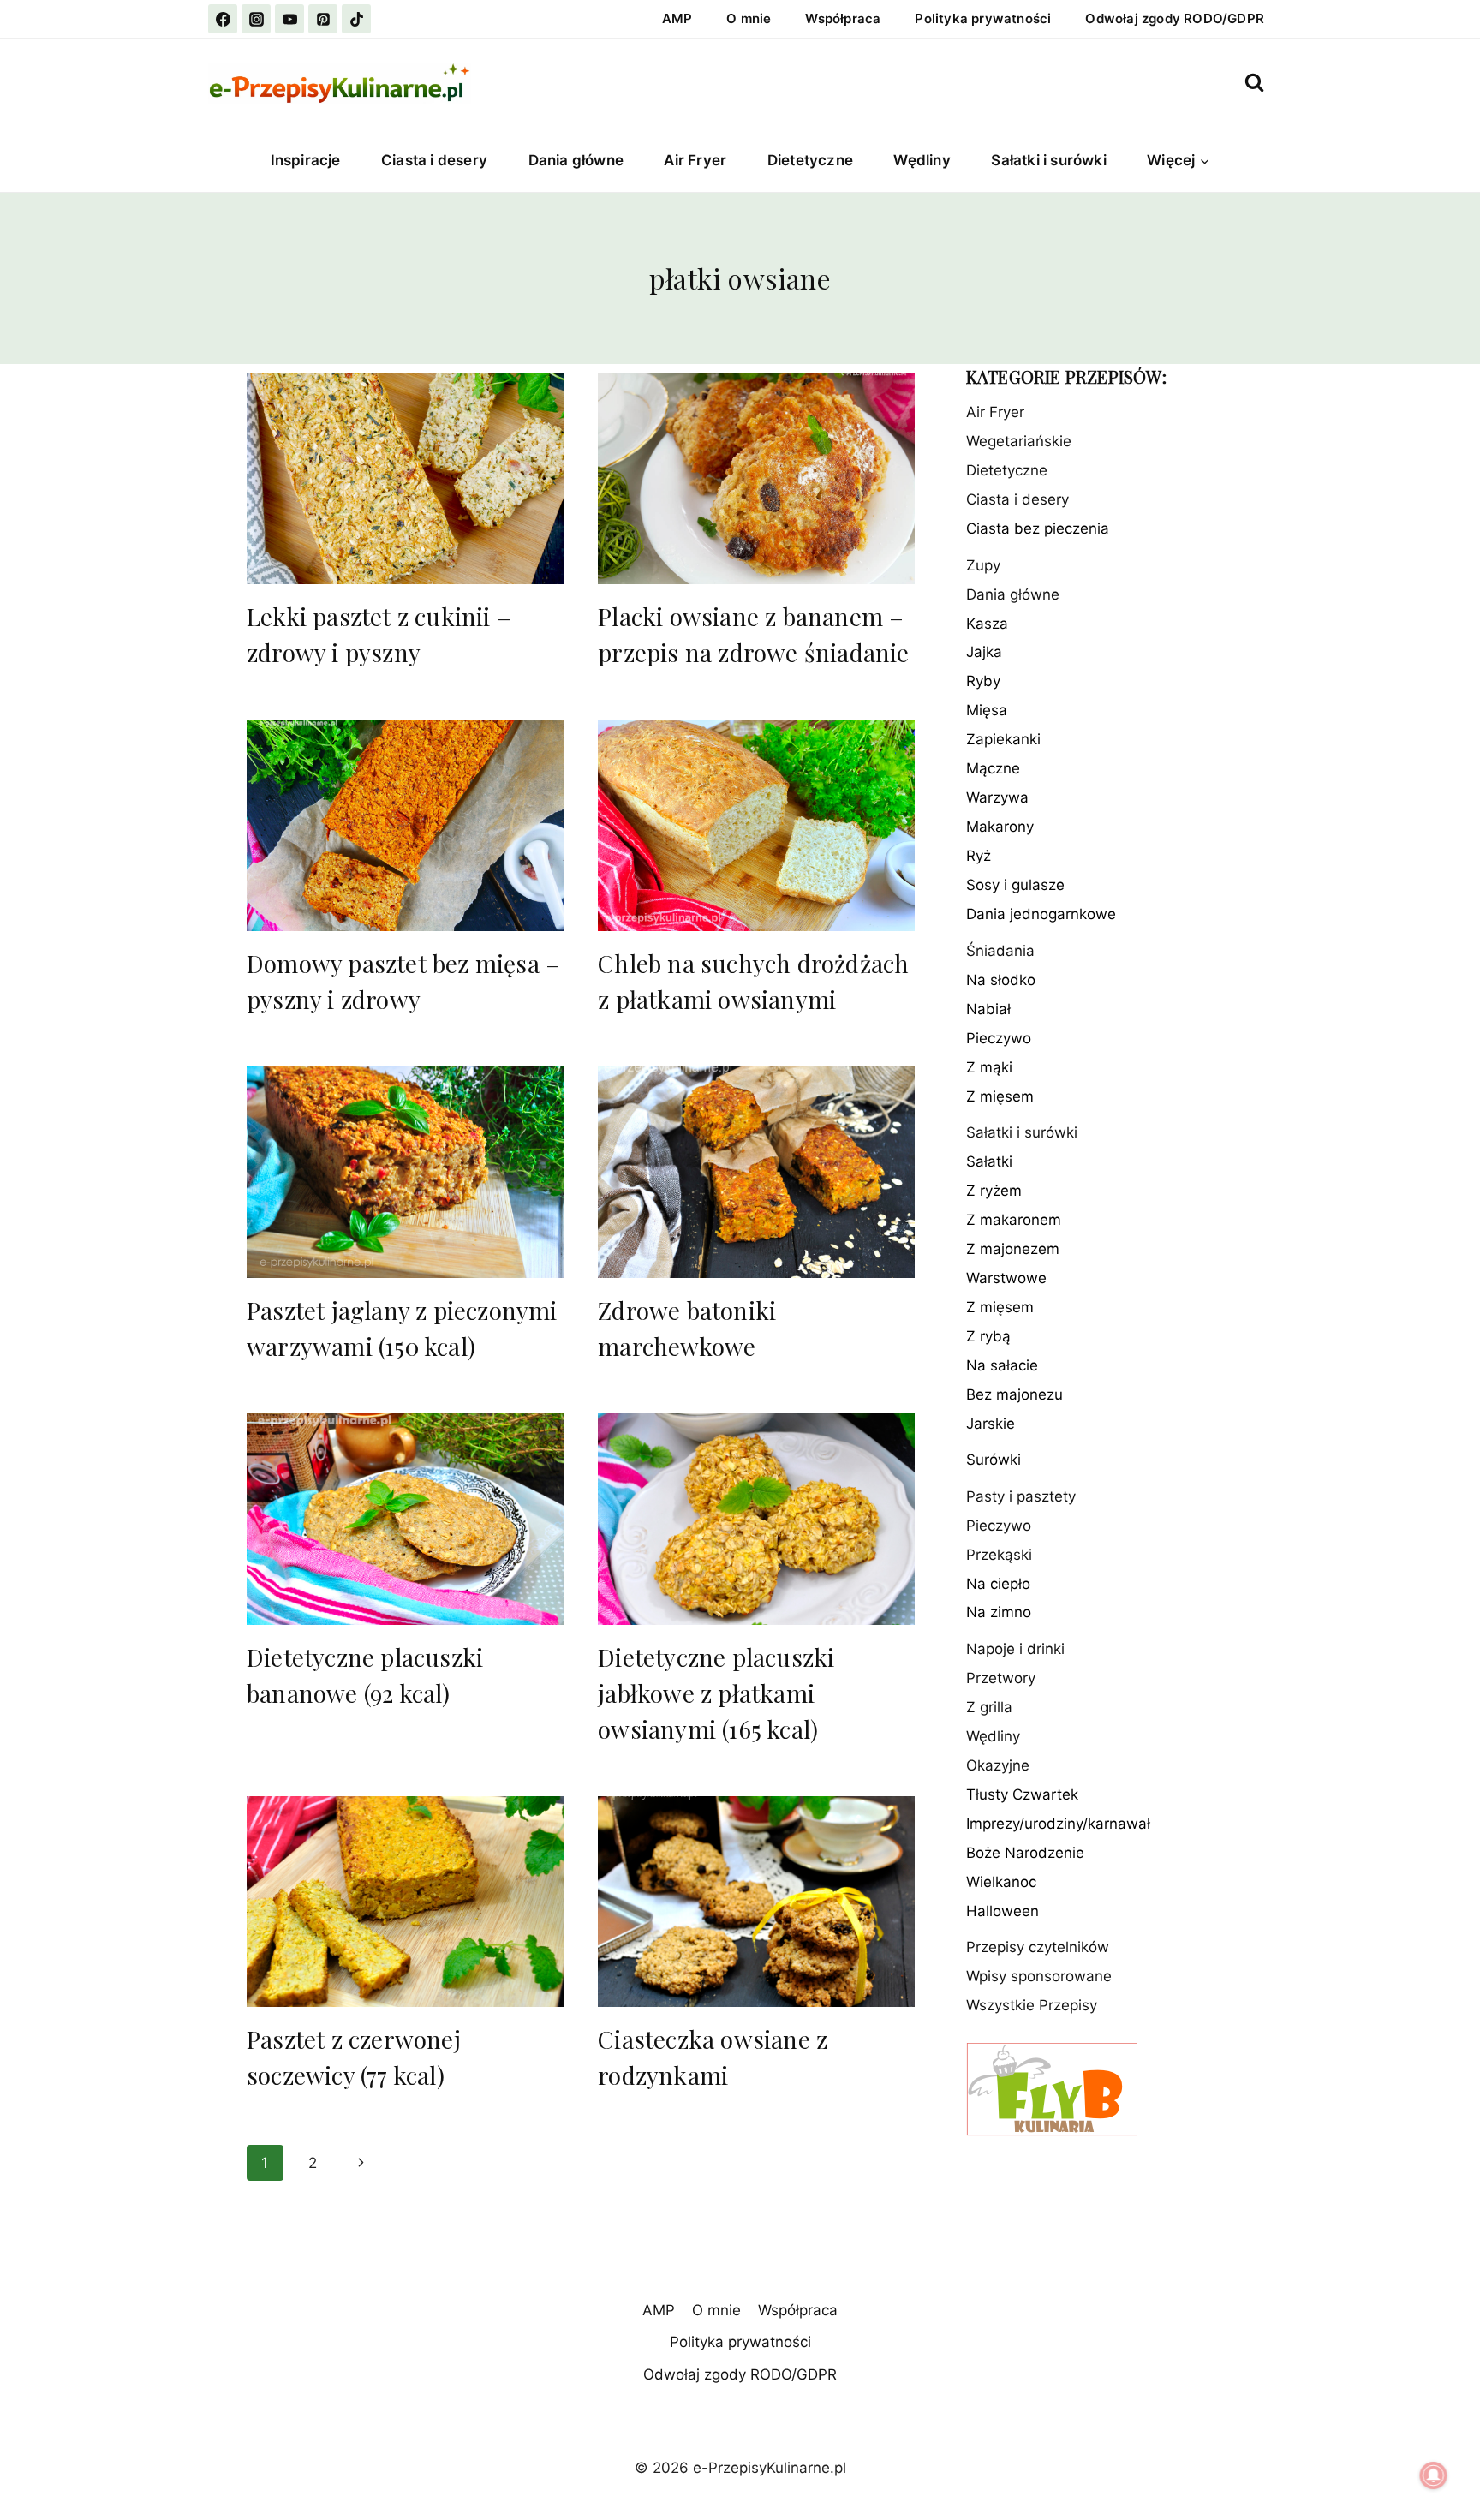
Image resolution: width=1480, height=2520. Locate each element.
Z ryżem (994, 1191)
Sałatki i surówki (1048, 160)
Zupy (983, 565)
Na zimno (999, 1613)
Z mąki (989, 1067)
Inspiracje (306, 160)
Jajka (984, 653)
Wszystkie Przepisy (1032, 2006)
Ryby (983, 682)
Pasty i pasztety (1021, 1496)
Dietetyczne (810, 160)
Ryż (979, 857)
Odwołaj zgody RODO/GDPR (1175, 18)
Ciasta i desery (434, 160)
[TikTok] (356, 19)
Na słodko (1001, 980)
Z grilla (989, 1708)
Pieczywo (999, 1038)
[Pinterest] (323, 19)
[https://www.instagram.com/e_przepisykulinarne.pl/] (256, 19)
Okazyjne (998, 1766)
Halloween (1003, 1912)
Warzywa (997, 798)
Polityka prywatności (983, 18)
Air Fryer (695, 160)
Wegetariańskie (1019, 442)
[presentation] (405, 478)
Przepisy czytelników (1038, 1948)
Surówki (994, 1460)
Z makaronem (1014, 1221)
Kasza (987, 624)
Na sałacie (1002, 1366)
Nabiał (988, 1009)
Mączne (993, 769)
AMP (677, 18)
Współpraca (843, 18)
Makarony (1000, 827)
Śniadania (1000, 952)
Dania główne (576, 160)
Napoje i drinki (1015, 1650)
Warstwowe (1006, 1279)
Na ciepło (998, 1584)
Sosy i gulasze (1015, 886)
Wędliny (922, 160)
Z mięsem (1000, 1096)
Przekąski (999, 1555)
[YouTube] (289, 19)
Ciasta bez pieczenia (1038, 529)
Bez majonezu (1015, 1395)
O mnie (749, 18)
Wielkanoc (1001, 1883)
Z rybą (988, 1337)
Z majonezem (1013, 1250)
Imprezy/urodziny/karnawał (1058, 1824)
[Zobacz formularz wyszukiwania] (1254, 83)
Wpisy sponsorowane (1039, 1977)
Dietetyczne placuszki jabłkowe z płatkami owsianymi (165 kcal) (716, 1693)
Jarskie (991, 1424)
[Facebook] (223, 19)
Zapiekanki (1003, 740)
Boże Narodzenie (1025, 1854)
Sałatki (989, 1162)
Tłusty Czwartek (1022, 1795)
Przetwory (1001, 1679)
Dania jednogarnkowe (1041, 915)
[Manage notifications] (1434, 2475)
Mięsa (987, 711)
